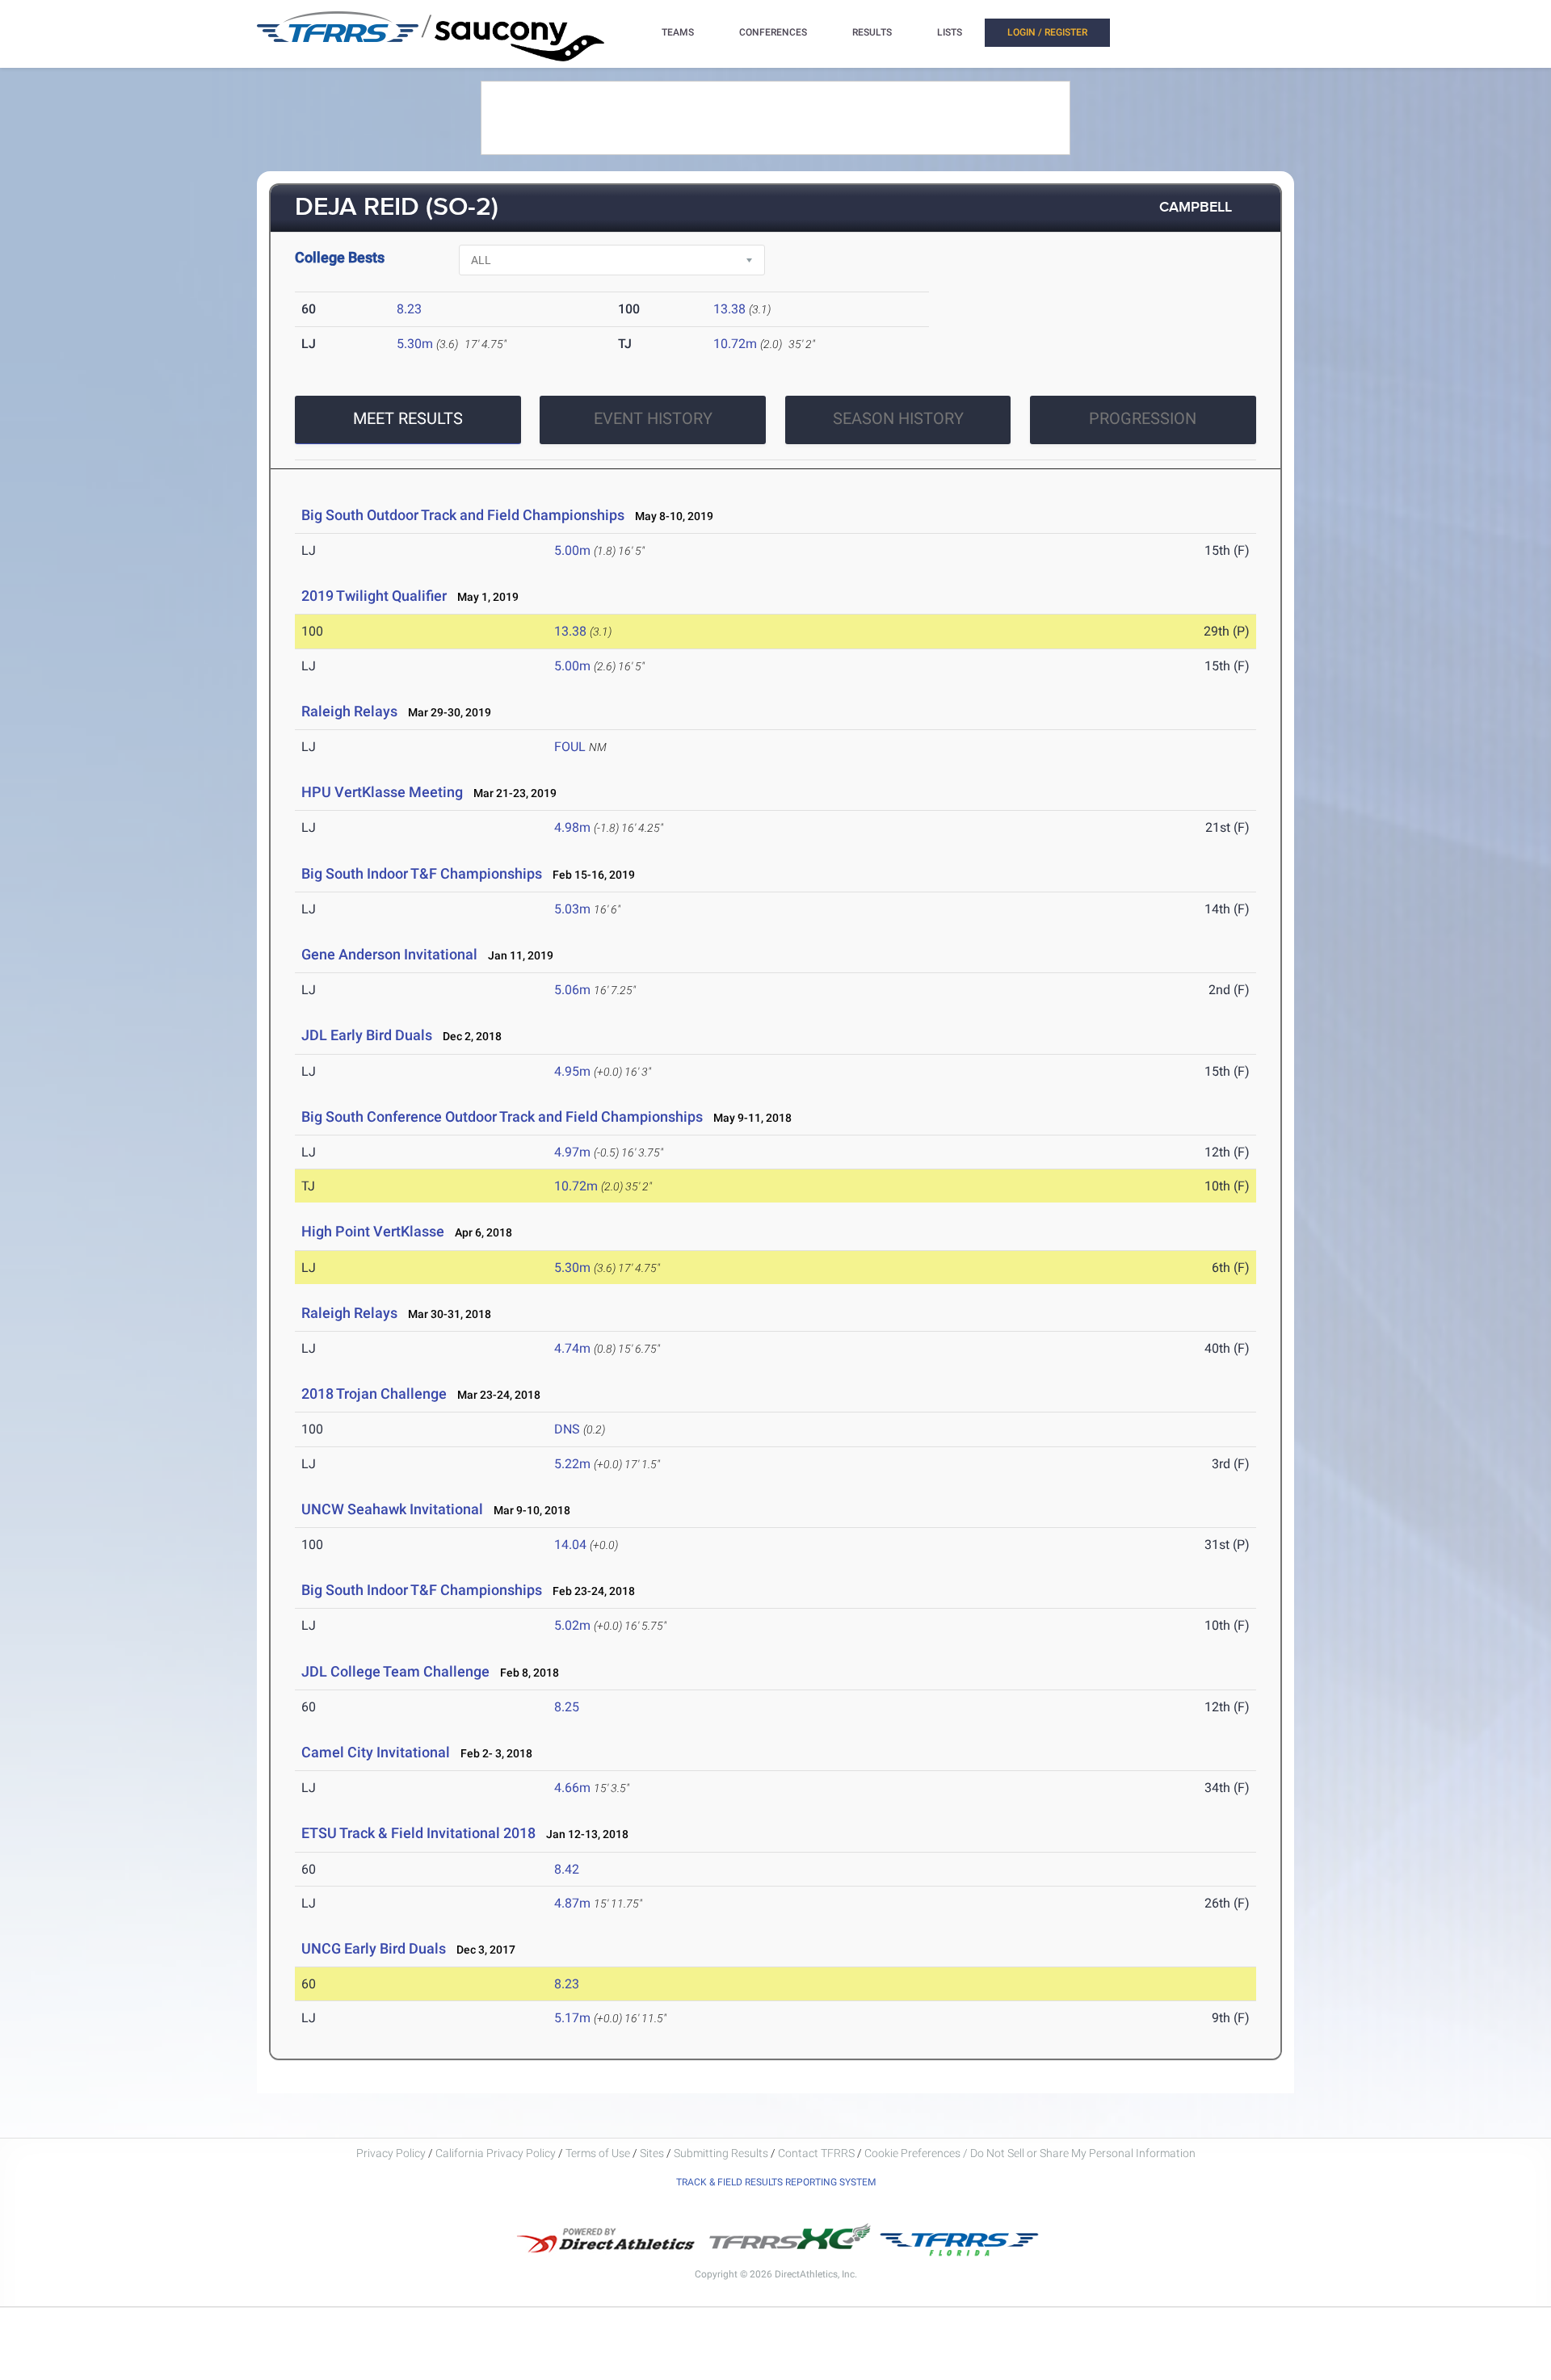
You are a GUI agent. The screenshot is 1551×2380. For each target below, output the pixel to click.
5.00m (572, 550)
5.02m (572, 1625)
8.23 (409, 309)
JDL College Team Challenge (395, 1671)
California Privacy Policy (496, 2153)
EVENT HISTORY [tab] (653, 418)
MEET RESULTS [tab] (408, 418)
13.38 (729, 309)
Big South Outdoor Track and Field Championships (463, 515)
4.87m (572, 1903)
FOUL (570, 747)
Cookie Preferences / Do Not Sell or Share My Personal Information (1030, 2153)
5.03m (572, 909)
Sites (652, 2153)
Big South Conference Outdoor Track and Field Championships (502, 1117)
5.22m (572, 1464)
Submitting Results (721, 2153)
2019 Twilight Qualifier (374, 596)
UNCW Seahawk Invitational (392, 1509)
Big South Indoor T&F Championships (422, 873)
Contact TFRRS (818, 2153)
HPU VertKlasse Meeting (382, 792)
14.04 (570, 1545)
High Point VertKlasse (373, 1231)
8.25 (567, 1707)
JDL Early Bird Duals (367, 1035)
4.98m (572, 827)
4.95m (572, 1071)
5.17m (572, 2018)
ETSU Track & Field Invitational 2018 (418, 1833)
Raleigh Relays (349, 711)
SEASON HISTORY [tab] (898, 418)
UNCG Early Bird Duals (374, 1948)
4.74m (572, 1348)
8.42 (567, 1869)
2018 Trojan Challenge (374, 1394)
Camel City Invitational (376, 1752)
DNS (567, 1429)
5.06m (572, 990)
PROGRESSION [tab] (1143, 418)
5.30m (415, 344)
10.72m (735, 344)
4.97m (572, 1152)
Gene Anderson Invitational (389, 954)
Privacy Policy (391, 2153)
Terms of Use (598, 2153)
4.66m (572, 1788)
